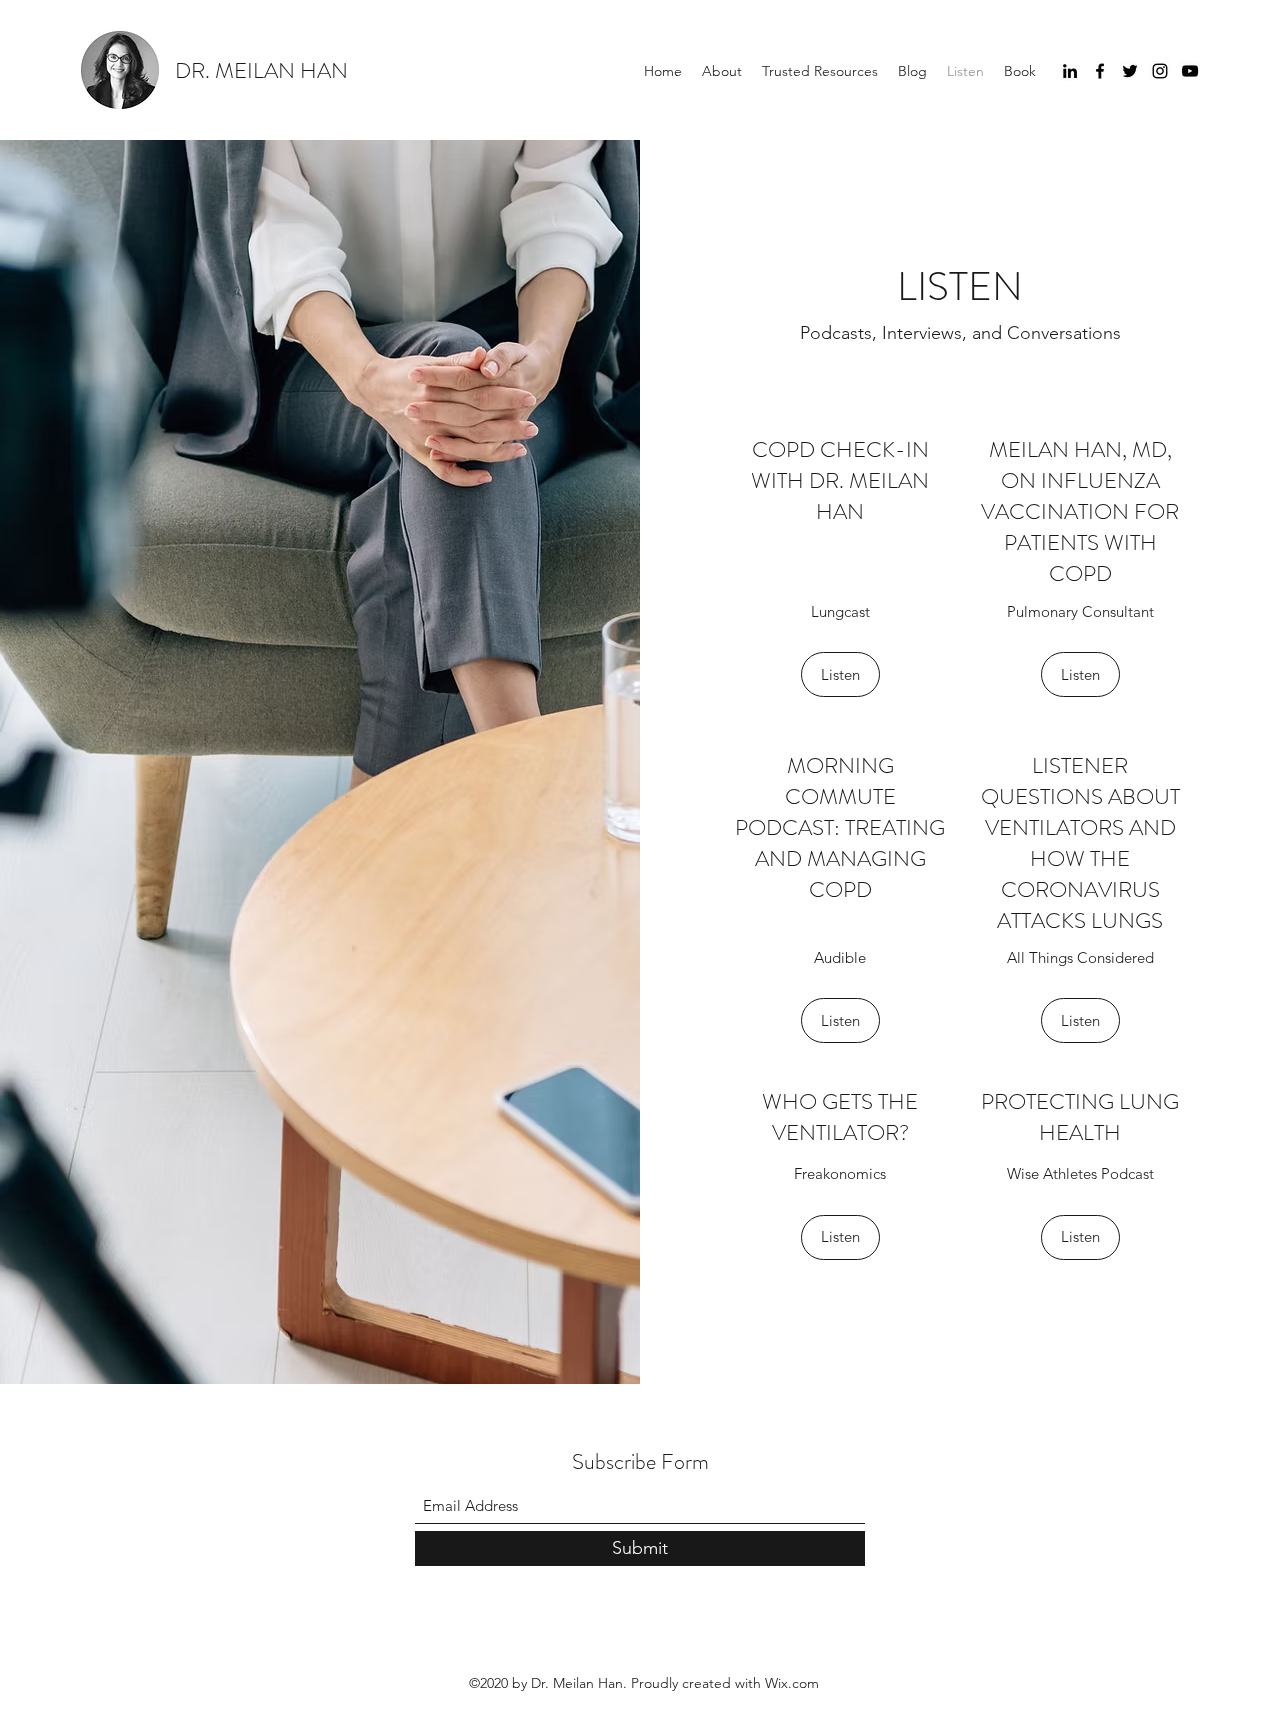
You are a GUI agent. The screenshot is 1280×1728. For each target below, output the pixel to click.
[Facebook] (1100, 71)
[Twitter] (1130, 71)
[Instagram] (1160, 71)
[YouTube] (1190, 71)
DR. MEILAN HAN (261, 70)
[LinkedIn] (1070, 71)
